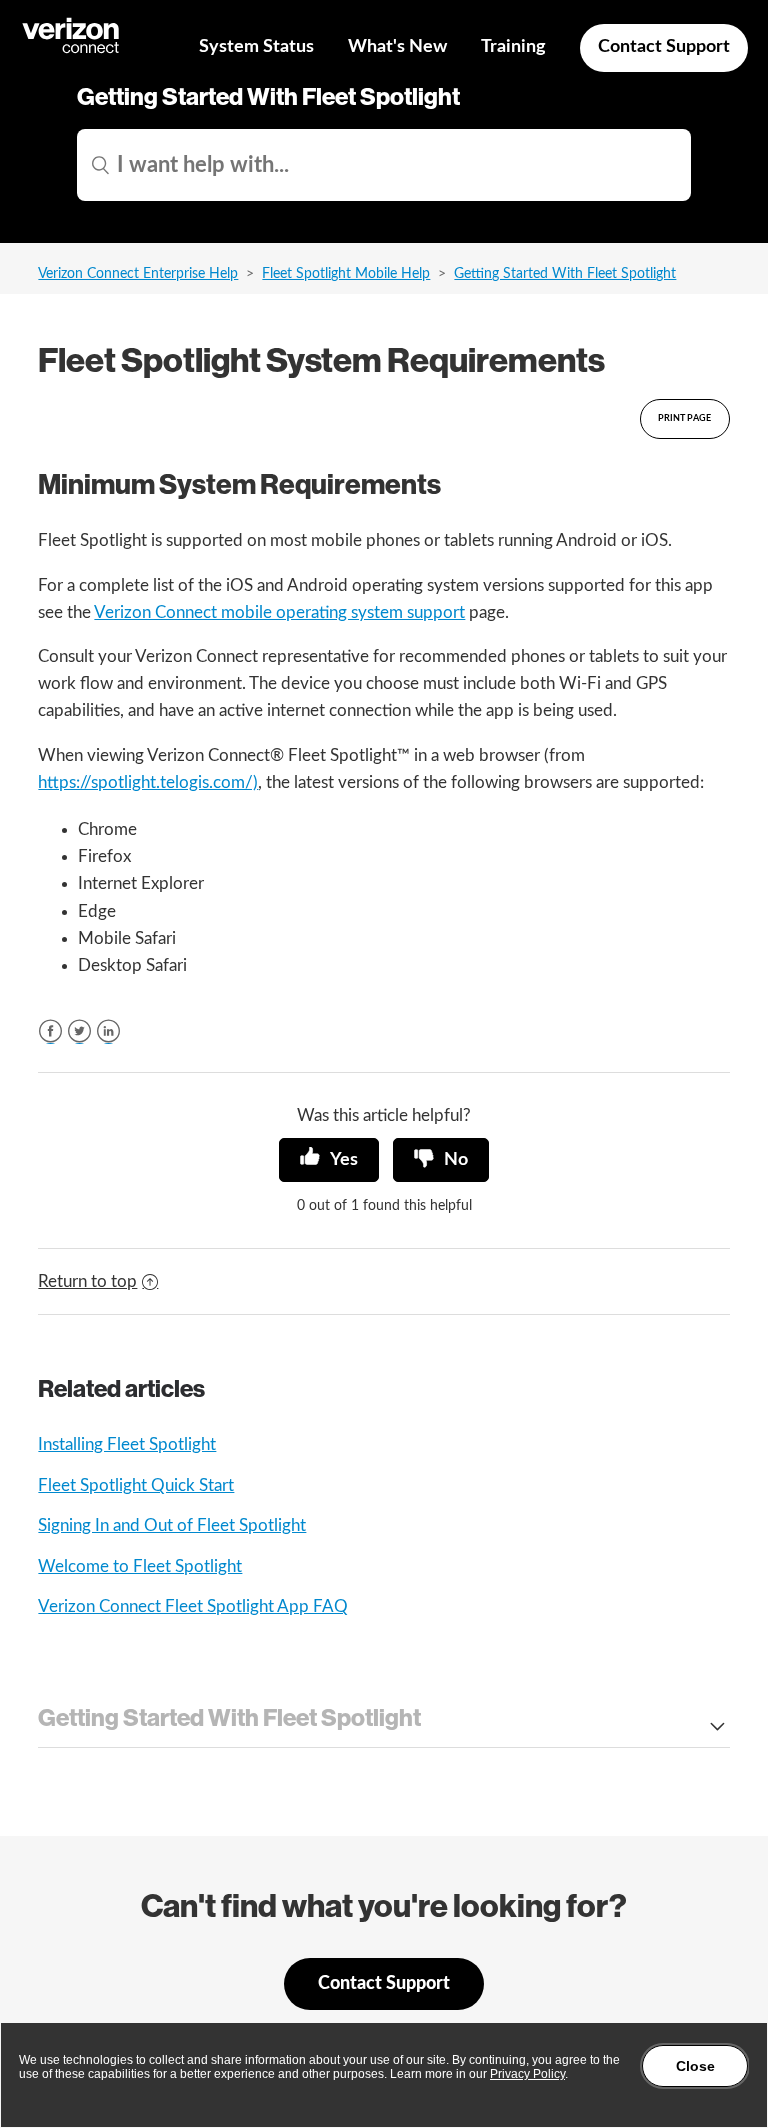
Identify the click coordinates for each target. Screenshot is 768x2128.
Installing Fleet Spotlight (127, 1444)
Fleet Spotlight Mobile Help (346, 274)
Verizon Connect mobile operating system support (279, 612)
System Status (256, 47)
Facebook (50, 1031)
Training (513, 47)
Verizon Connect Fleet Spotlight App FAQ (193, 1606)
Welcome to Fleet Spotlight (140, 1566)
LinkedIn (108, 1031)
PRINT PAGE (684, 418)
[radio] (329, 1160)
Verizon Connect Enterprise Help (138, 274)
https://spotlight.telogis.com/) (148, 782)
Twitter (79, 1031)
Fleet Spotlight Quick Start (136, 1485)
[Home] (72, 50)
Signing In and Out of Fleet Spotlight (172, 1525)
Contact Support (664, 47)
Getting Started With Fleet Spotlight (565, 274)
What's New (397, 47)
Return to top (87, 1281)
